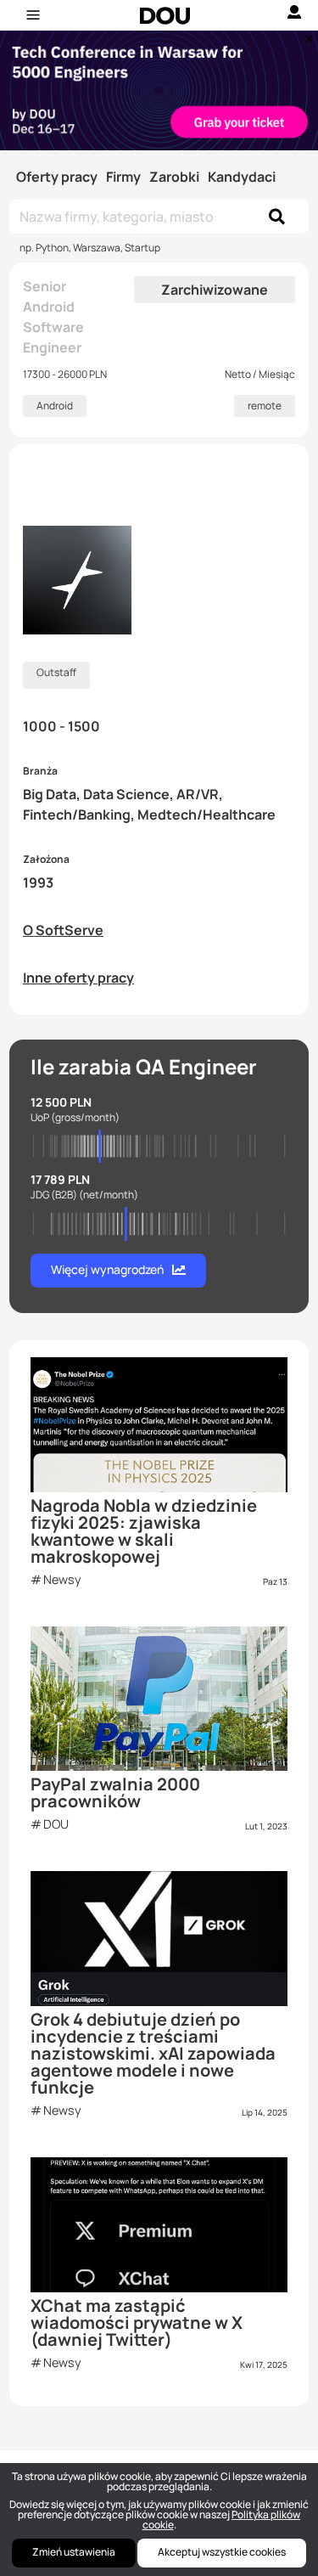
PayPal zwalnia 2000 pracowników (115, 1792)
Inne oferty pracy (78, 978)
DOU (56, 1824)
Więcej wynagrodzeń (107, 1269)
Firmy (123, 177)
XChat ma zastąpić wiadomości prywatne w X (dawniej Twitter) (137, 2322)
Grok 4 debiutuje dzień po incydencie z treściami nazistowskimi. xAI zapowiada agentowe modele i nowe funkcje (153, 2053)
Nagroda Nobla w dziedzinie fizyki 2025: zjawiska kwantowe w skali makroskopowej (144, 1531)
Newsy (62, 1579)
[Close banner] (306, 35)
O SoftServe (63, 930)
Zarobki (174, 177)
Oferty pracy (57, 177)
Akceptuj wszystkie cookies (222, 2552)
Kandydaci (242, 177)
